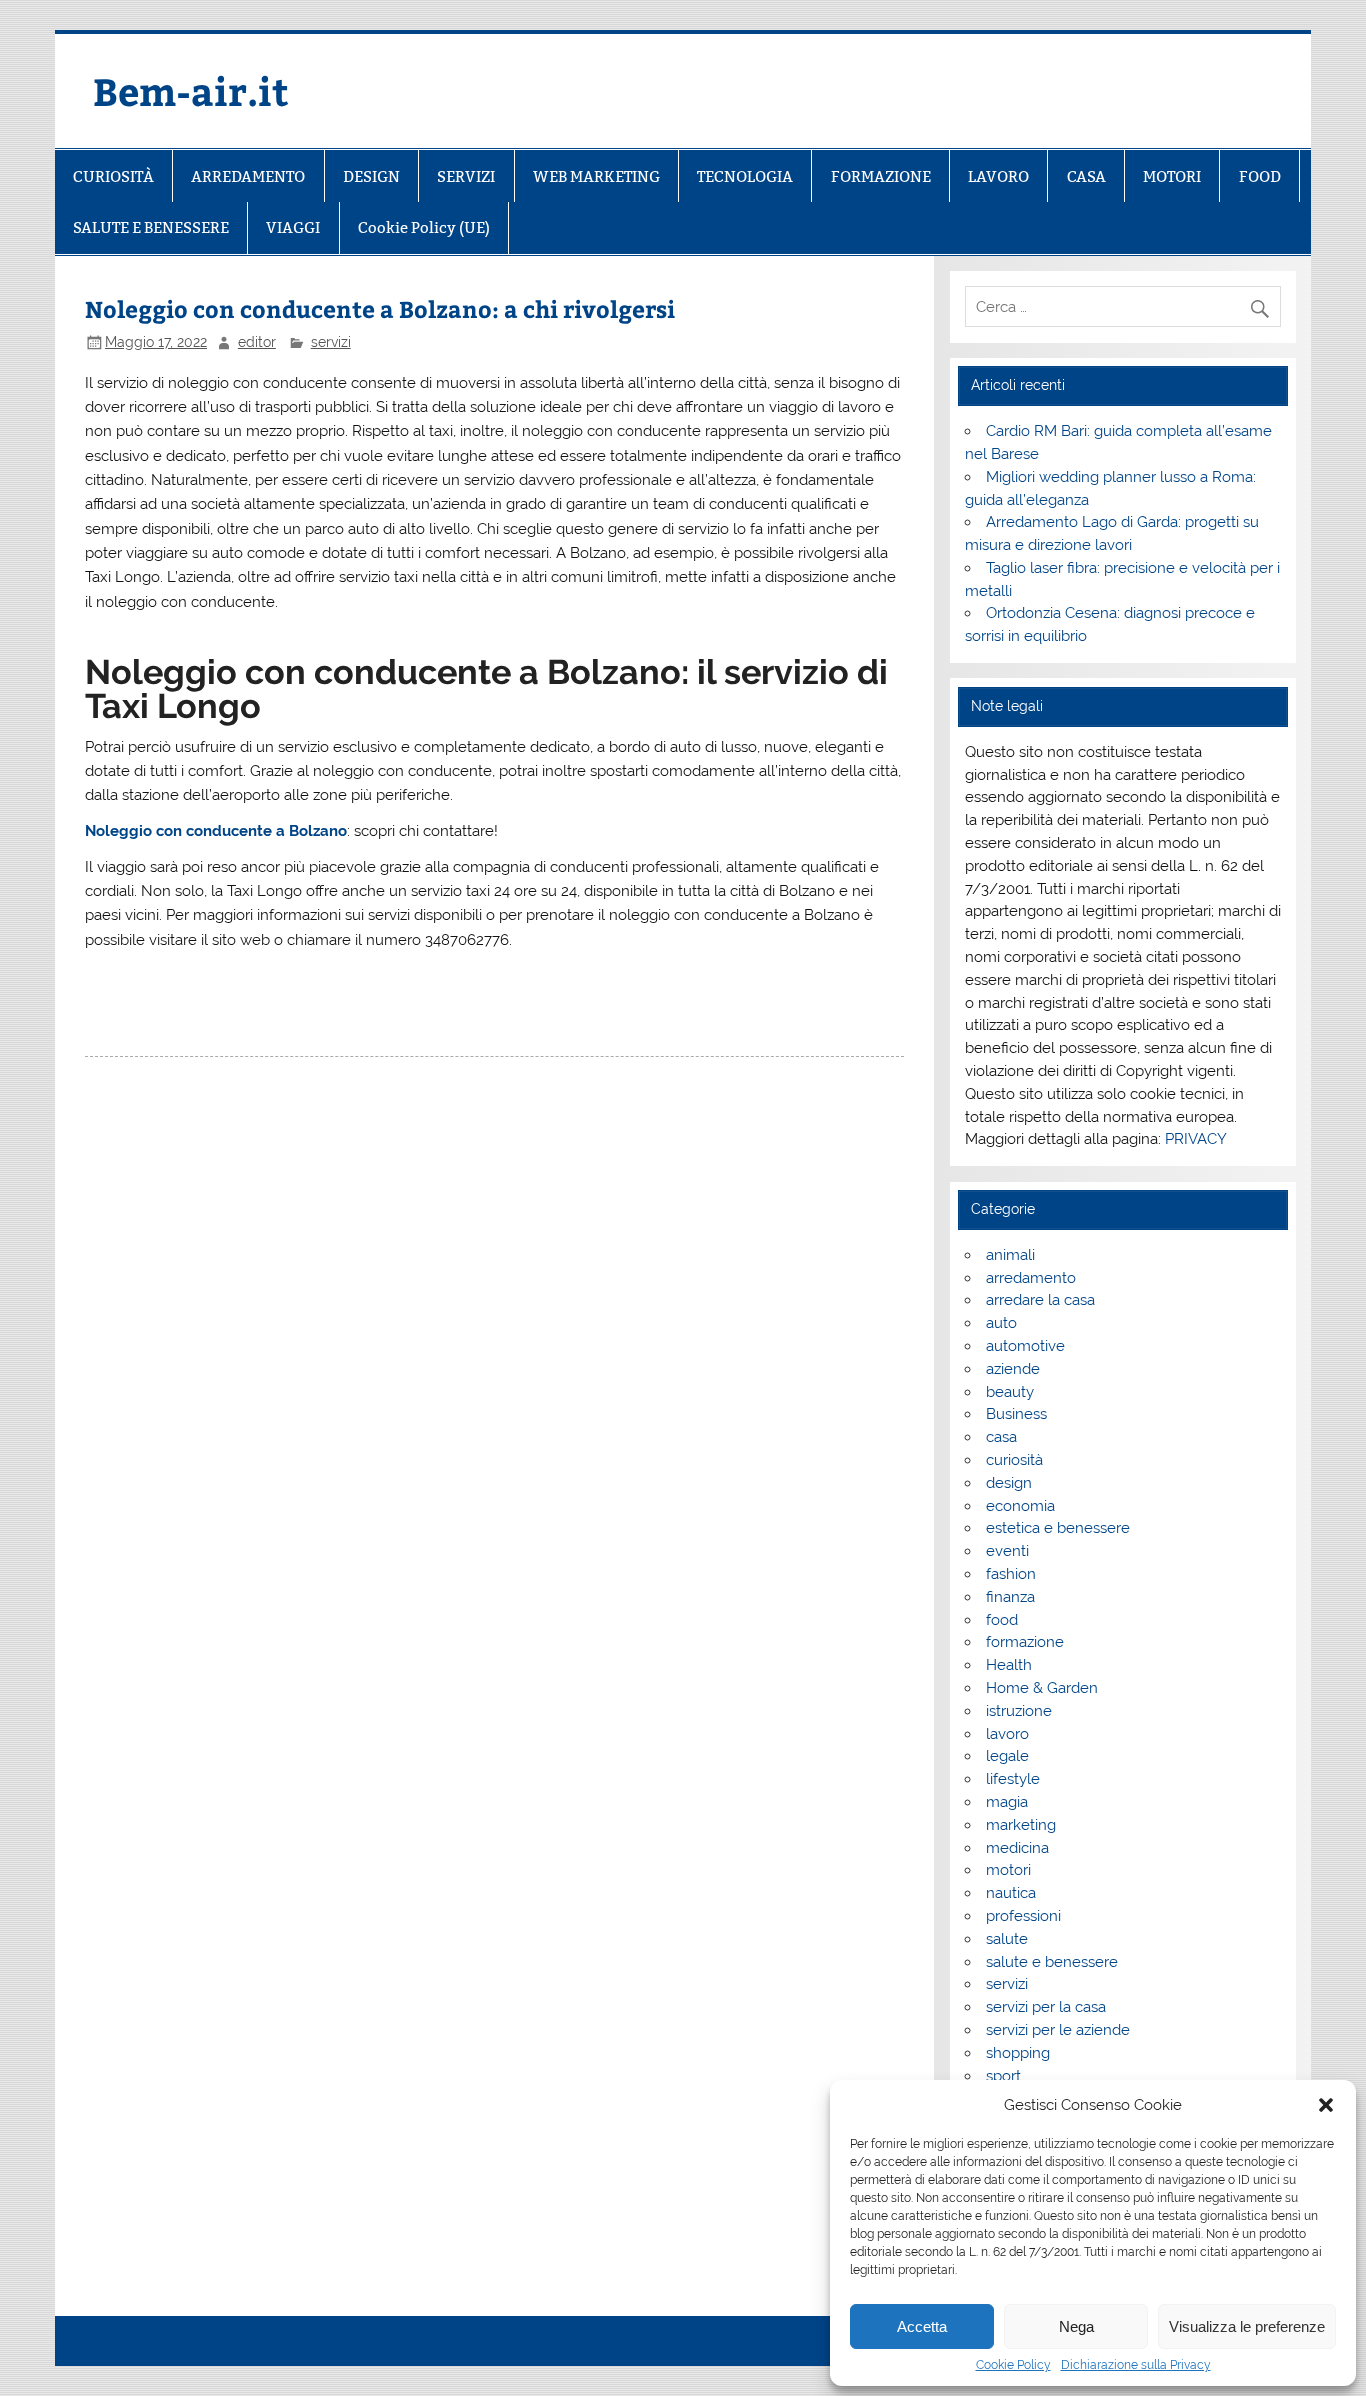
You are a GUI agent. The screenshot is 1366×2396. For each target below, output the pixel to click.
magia (1007, 1802)
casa (1001, 1437)
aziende (1013, 1369)
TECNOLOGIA (745, 176)
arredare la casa (1040, 1300)
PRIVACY (1196, 1139)
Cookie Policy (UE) (424, 227)
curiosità (1014, 1460)
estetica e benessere (1058, 1528)
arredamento (1031, 1278)
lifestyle (1013, 1779)
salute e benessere (1052, 1962)
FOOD (1260, 176)
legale (1007, 1756)
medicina (1017, 1848)
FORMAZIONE (881, 176)
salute (1007, 1939)
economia (1020, 1506)
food (1002, 1620)
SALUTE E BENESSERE (151, 227)
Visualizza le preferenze (1247, 2326)
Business (1016, 1414)
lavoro (1007, 1734)
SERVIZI (466, 176)
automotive (1025, 1346)
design (1009, 1483)
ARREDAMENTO (248, 176)
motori (1008, 1870)
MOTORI (1172, 176)
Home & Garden (1042, 1688)
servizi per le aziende (1058, 2030)
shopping (1018, 2053)
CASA (1086, 176)
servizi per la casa (1046, 2007)
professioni (1023, 1916)
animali (1010, 1255)
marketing (1021, 1825)
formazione (1025, 1642)
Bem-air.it (191, 90)
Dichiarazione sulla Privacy (1136, 2365)
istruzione (1019, 1711)
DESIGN (371, 176)
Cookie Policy (1013, 2365)
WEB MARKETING (596, 176)
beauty (1010, 1392)
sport (1003, 2076)
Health (1009, 1665)
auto (1001, 1323)
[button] (1326, 2105)
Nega (1076, 2326)
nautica (1011, 1893)
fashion (1011, 1574)
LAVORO (998, 176)
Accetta (922, 2326)
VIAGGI (293, 227)
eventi (1007, 1551)
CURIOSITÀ (113, 176)
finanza (1010, 1597)
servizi (331, 342)
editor (257, 342)
